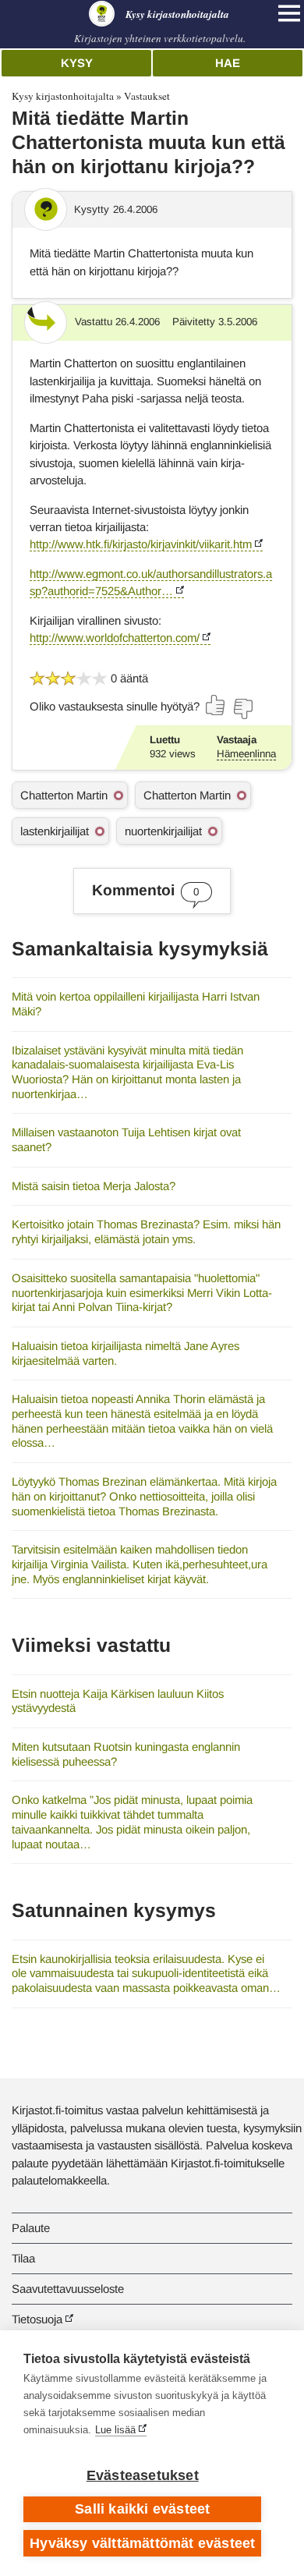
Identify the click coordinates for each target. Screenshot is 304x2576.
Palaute (31, 2228)
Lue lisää (115, 2430)
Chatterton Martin (64, 795)
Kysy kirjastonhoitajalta (63, 96)
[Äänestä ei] (242, 709)
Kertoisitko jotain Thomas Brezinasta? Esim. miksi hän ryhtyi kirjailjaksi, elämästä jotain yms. (146, 1231)
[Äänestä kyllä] (216, 705)
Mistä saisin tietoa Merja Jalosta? (94, 1186)
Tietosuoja (37, 2319)
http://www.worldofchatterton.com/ (115, 638)
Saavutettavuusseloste (68, 2289)
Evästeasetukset (143, 2475)
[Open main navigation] (289, 13)
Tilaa (23, 2258)
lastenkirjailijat (55, 831)
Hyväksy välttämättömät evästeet (142, 2543)
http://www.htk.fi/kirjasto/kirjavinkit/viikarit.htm (141, 544)
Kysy (77, 63)
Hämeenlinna (246, 754)
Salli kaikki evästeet (142, 2509)
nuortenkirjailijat (163, 831)
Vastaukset (147, 96)
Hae (228, 63)
